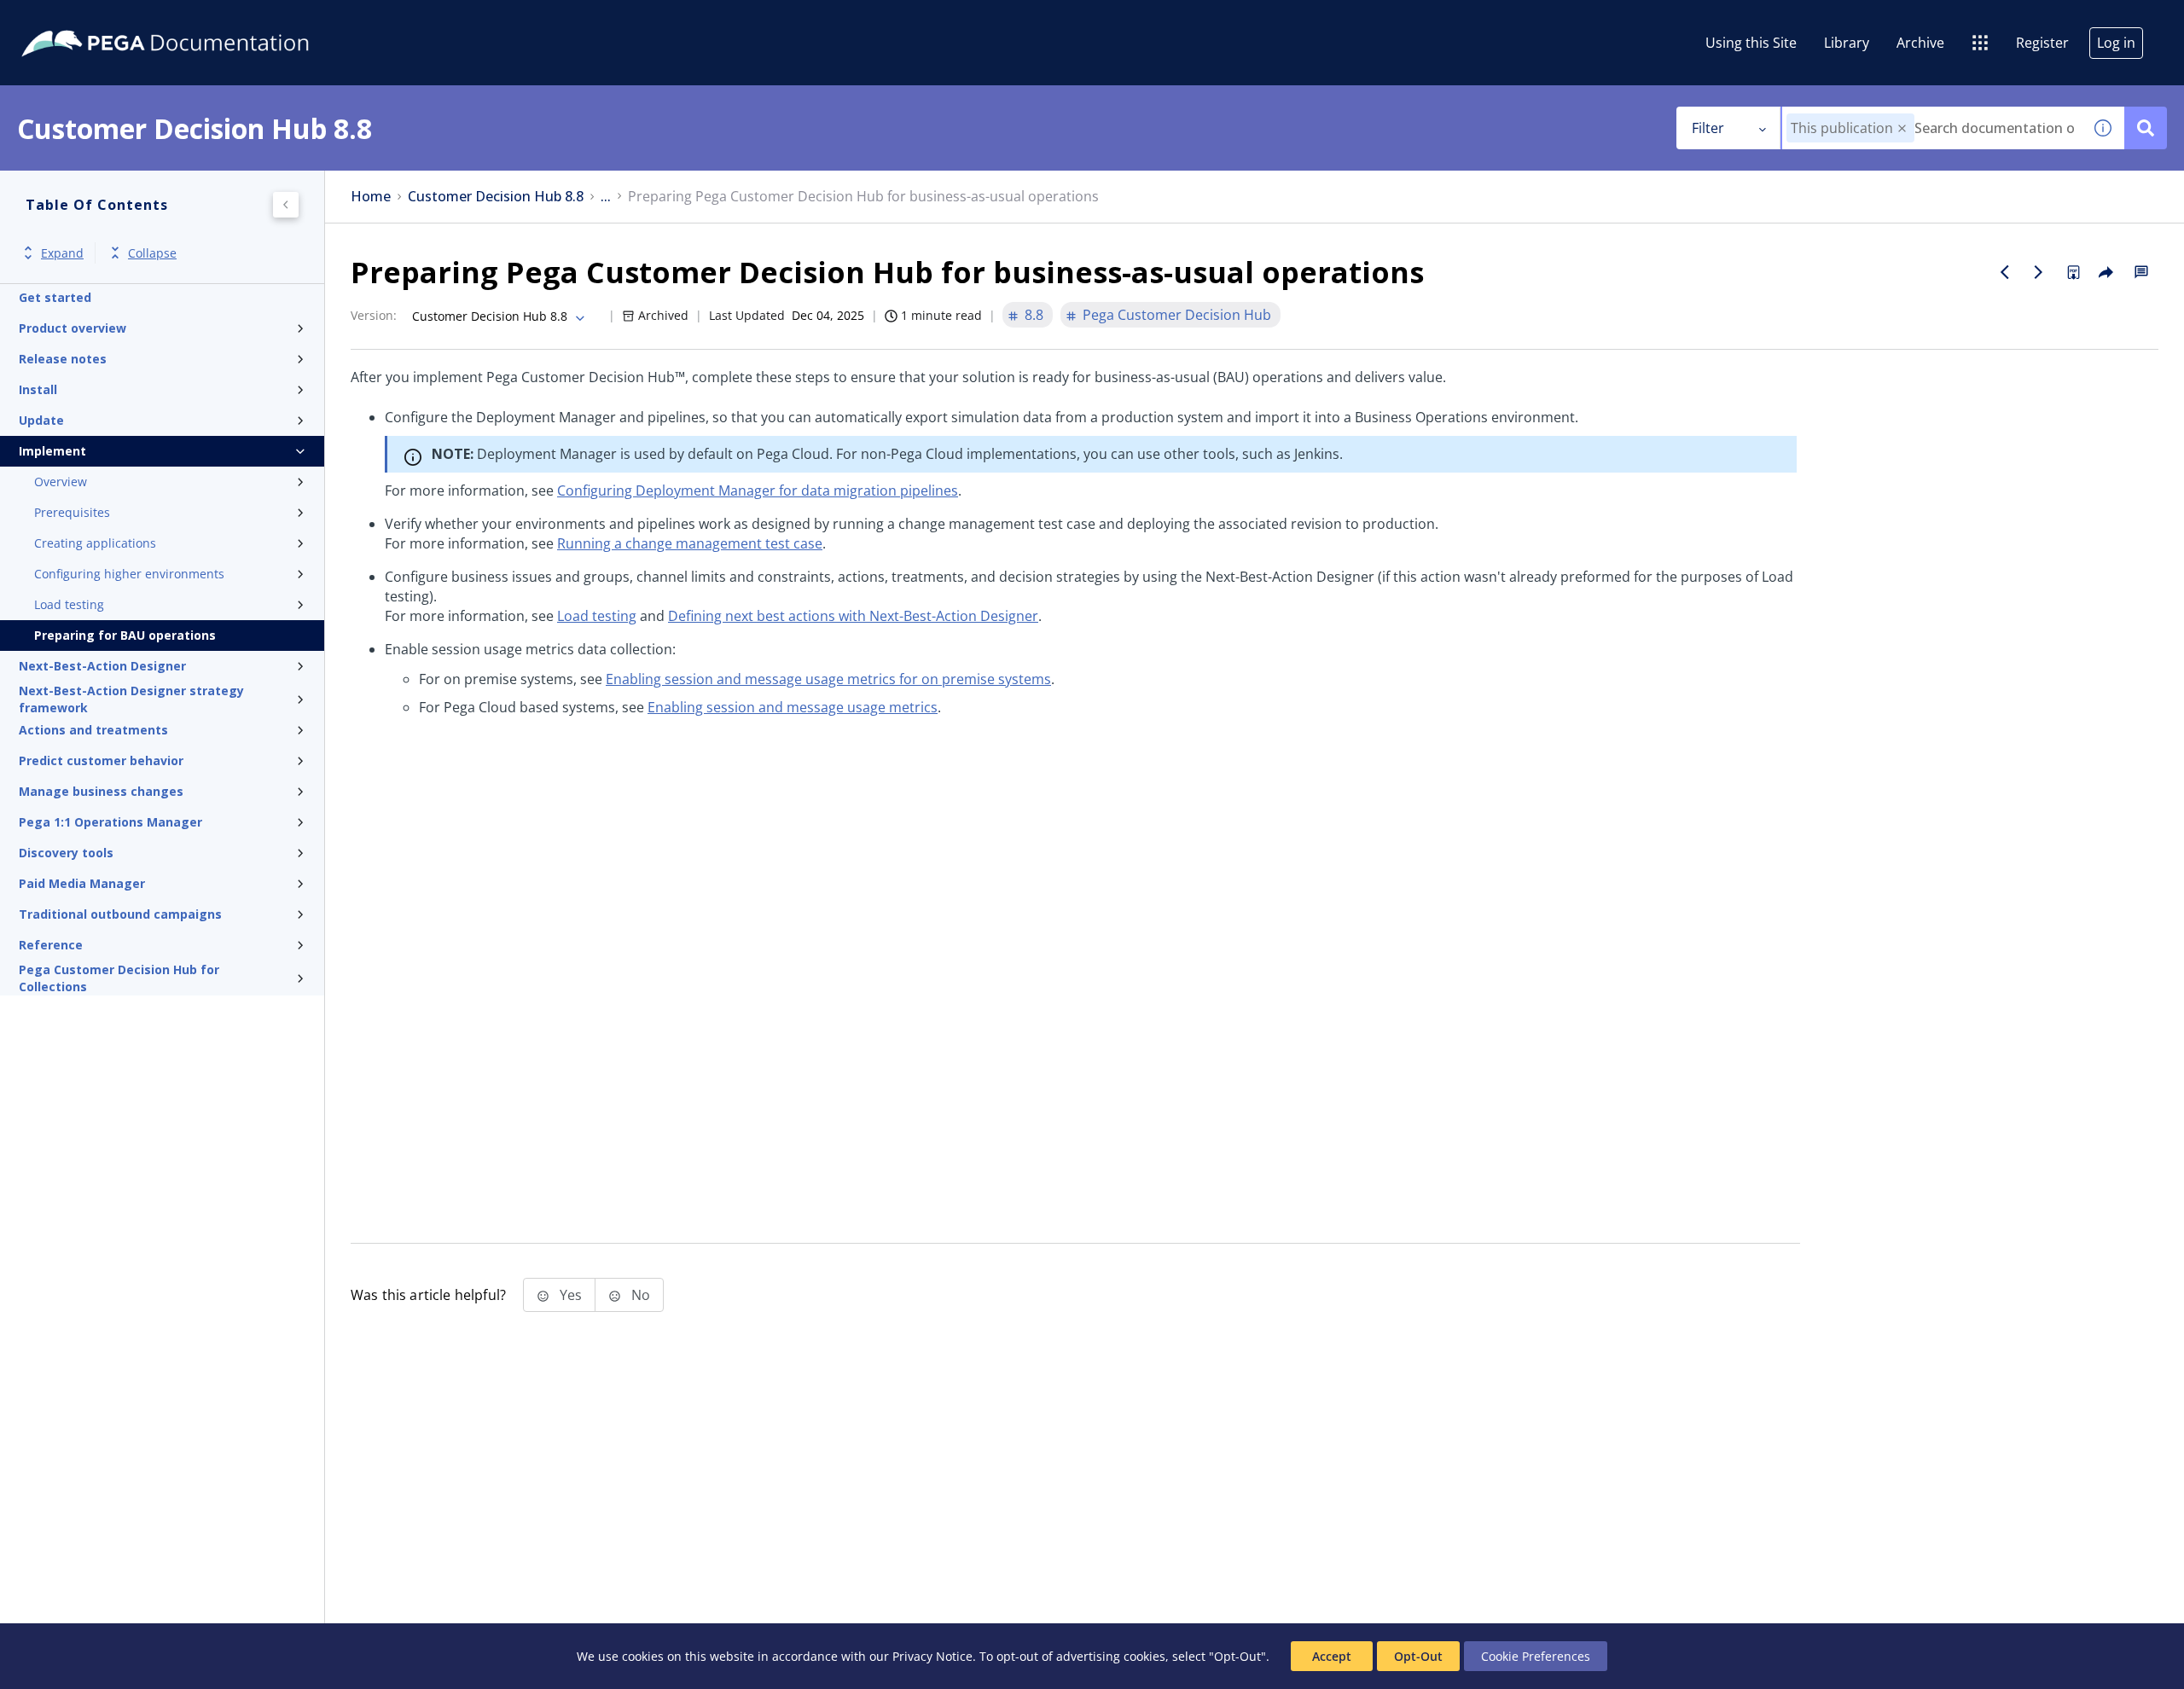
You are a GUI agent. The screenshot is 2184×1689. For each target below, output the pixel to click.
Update (41, 420)
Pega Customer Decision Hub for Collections (119, 978)
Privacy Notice (932, 1656)
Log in (2116, 43)
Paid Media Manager (82, 883)
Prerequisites (72, 512)
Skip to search (206, 20)
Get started (55, 297)
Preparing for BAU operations (125, 635)
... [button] (606, 197)
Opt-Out (1418, 1656)
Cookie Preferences (1536, 1656)
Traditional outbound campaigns (120, 914)
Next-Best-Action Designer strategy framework (131, 699)
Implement (52, 451)
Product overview (73, 328)
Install (38, 389)
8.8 (1034, 315)
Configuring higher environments (129, 574)
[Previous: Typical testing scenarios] (2005, 272)
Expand (62, 253)
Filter (1708, 128)
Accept (1332, 1656)
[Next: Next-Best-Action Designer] (2039, 272)
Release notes (63, 359)
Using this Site (1751, 43)
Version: (374, 315)
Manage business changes (101, 791)
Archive (1920, 43)
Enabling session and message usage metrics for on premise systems (828, 679)
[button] (1902, 128)
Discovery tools (66, 853)
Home (371, 197)
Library (1847, 43)
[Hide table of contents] (286, 205)
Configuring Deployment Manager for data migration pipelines (758, 490)
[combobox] (1932, 128)
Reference (51, 945)
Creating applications (95, 543)
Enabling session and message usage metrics (793, 707)
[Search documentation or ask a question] (2146, 128)
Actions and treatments (93, 730)
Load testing (69, 604)
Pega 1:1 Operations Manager (110, 822)
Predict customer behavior (101, 760)
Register (2042, 43)
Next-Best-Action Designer (102, 666)
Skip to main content (76, 20)
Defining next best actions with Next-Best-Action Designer (853, 616)
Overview (61, 482)
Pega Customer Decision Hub (1177, 315)
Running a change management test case (690, 543)
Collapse (152, 253)
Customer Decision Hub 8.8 (496, 197)
